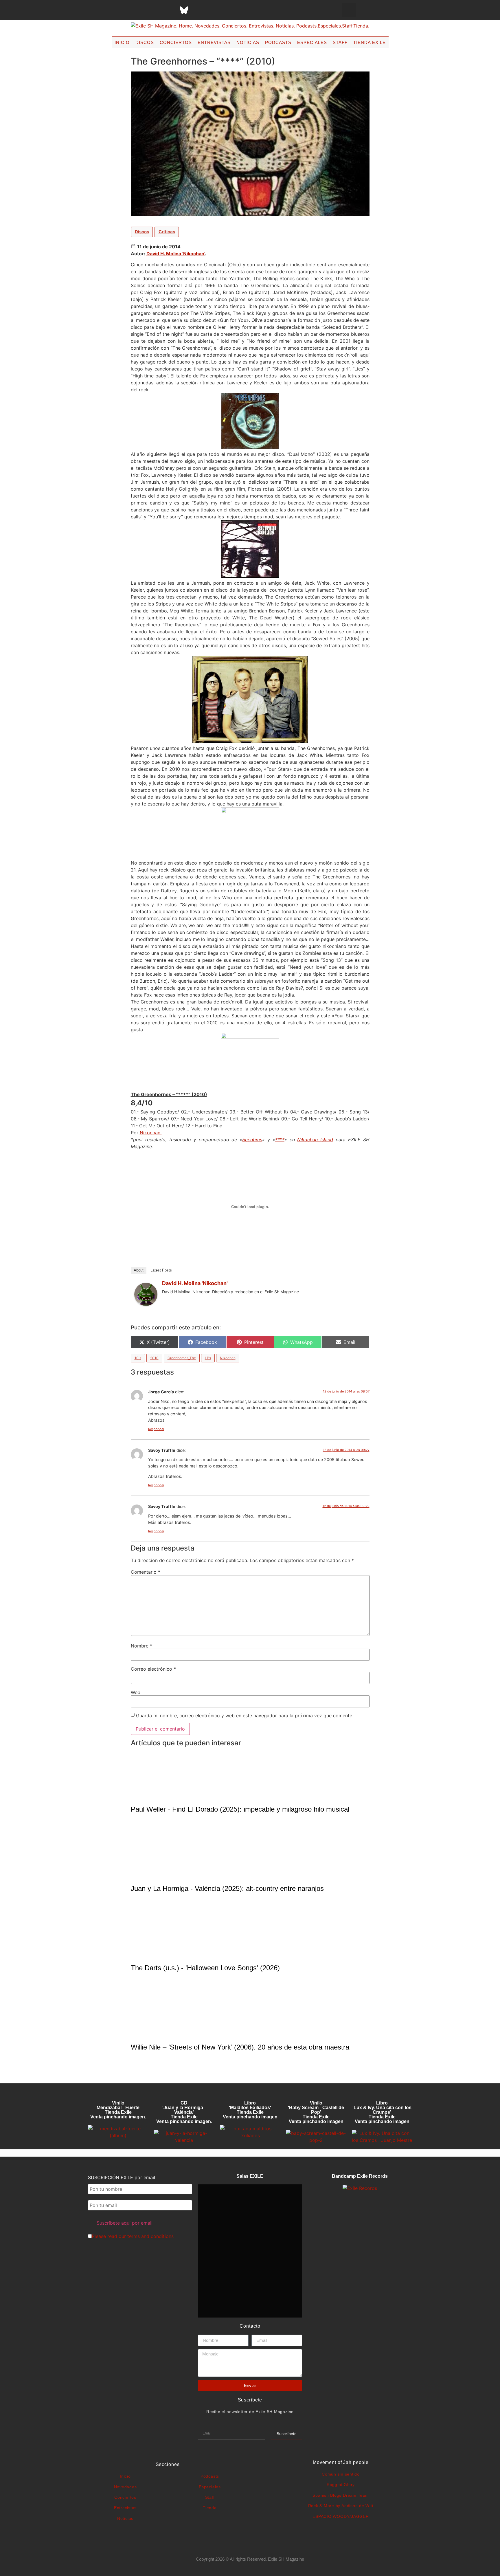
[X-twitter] (141, 10)
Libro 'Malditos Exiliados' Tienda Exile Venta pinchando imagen (250, 2110)
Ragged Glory (341, 2485)
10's (138, 1358)
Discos (145, 42)
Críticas (167, 232)
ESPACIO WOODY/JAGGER (341, 2516)
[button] (349, 10)
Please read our (133, 2236)
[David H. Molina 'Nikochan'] (146, 1304)
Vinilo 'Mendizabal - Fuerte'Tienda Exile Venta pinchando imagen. (118, 2110)
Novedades (125, 2487)
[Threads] (170, 10)
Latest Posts (161, 1270)
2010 (154, 1358)
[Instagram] (155, 10)
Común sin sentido (341, 2474)
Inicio (122, 42)
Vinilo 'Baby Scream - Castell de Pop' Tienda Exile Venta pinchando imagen (316, 2112)
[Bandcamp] (227, 10)
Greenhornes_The (182, 1358)
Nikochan (151, 1133)
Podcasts (278, 42)
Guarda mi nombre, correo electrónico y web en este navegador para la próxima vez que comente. (245, 1716)
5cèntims (252, 1140)
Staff (340, 42)
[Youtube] (213, 10)
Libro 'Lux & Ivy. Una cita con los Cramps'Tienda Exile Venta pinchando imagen (382, 2112)
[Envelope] (242, 10)
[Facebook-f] (126, 10)
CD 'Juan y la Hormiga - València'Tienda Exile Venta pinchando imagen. (184, 2112)
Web (136, 1692)
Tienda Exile (370, 42)
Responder (156, 1429)
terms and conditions (150, 2236)
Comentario (146, 1572)
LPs (208, 1358)
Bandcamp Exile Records (360, 2176)
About (139, 1270)
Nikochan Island (315, 1140)
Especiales (312, 42)
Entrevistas (214, 42)
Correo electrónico (153, 1669)
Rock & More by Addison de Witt (341, 2506)
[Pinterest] (198, 10)
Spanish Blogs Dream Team (341, 2495)
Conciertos (176, 42)
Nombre (141, 1646)
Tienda (210, 2508)
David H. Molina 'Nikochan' (176, 254)
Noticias (248, 42)
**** (280, 1140)
